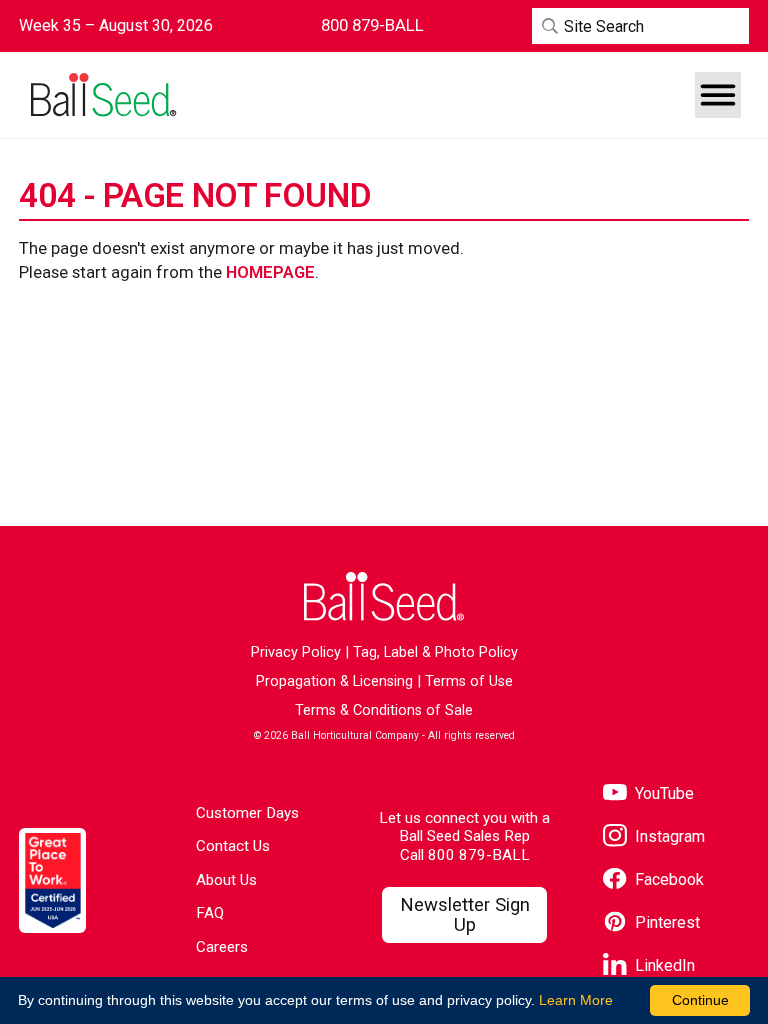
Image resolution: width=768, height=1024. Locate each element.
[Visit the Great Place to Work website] (52, 880)
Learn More (576, 1000)
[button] (718, 95)
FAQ (210, 913)
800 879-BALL (479, 855)
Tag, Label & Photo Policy (435, 652)
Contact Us (233, 846)
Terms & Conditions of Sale (384, 710)
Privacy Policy (296, 652)
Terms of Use (469, 681)
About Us (226, 880)
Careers (222, 947)
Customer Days (247, 813)
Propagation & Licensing (334, 681)
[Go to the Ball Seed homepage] (102, 95)
